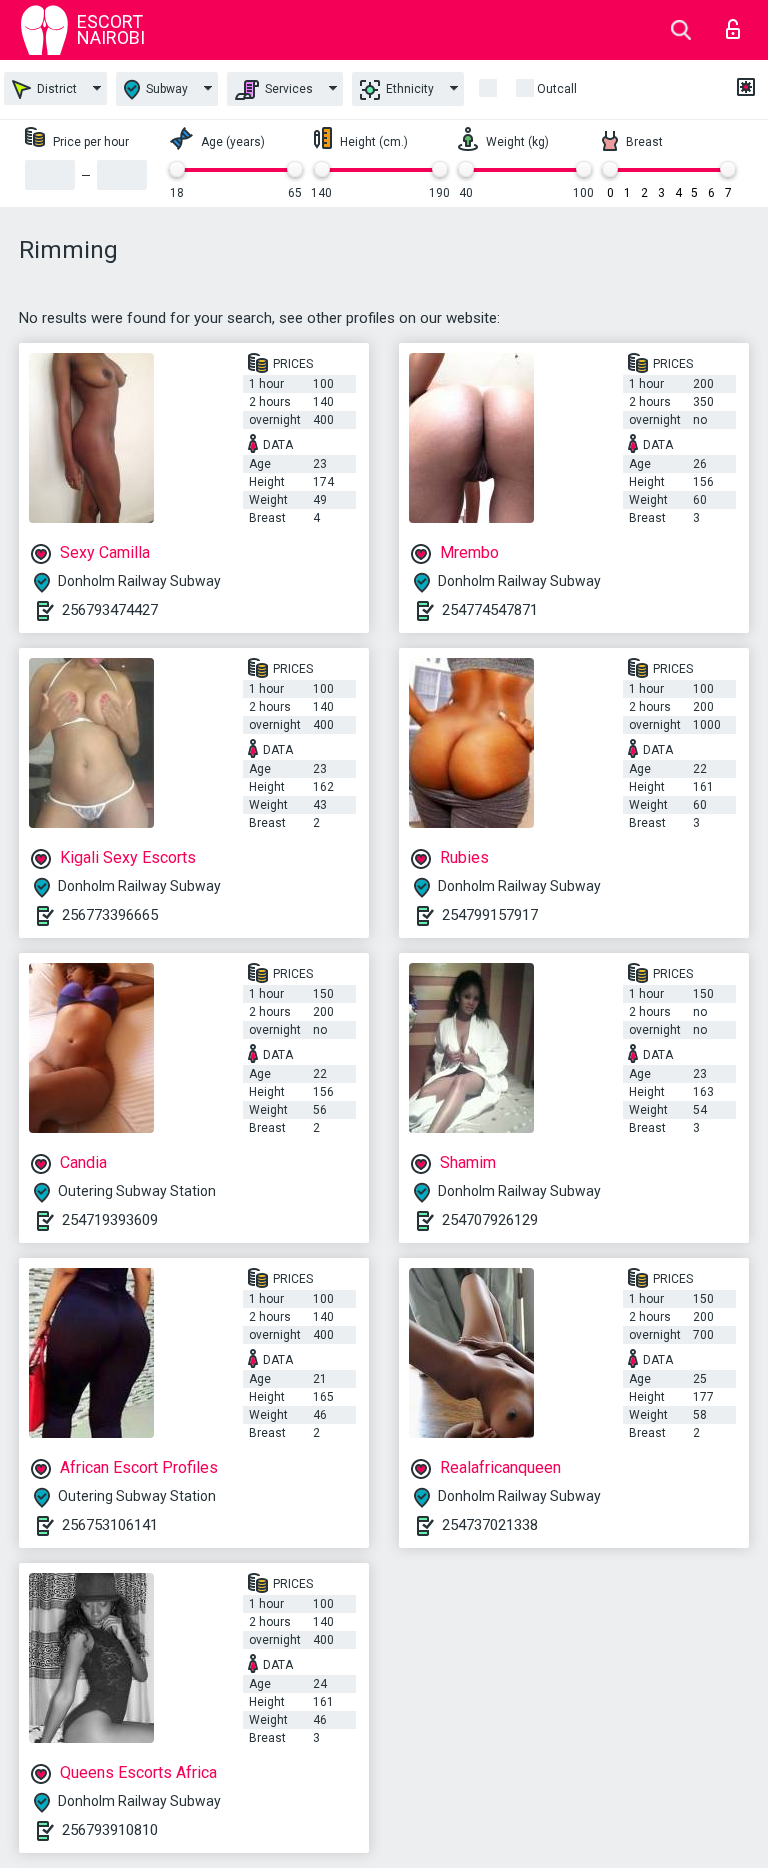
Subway (165, 89)
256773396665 (110, 915)
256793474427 (110, 610)
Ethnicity (408, 89)
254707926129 (490, 1220)
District (55, 89)
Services (287, 89)
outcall (557, 89)
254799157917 (490, 915)
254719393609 (110, 1220)
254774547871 (490, 610)
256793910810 (110, 1830)
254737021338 (490, 1525)
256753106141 (110, 1525)
